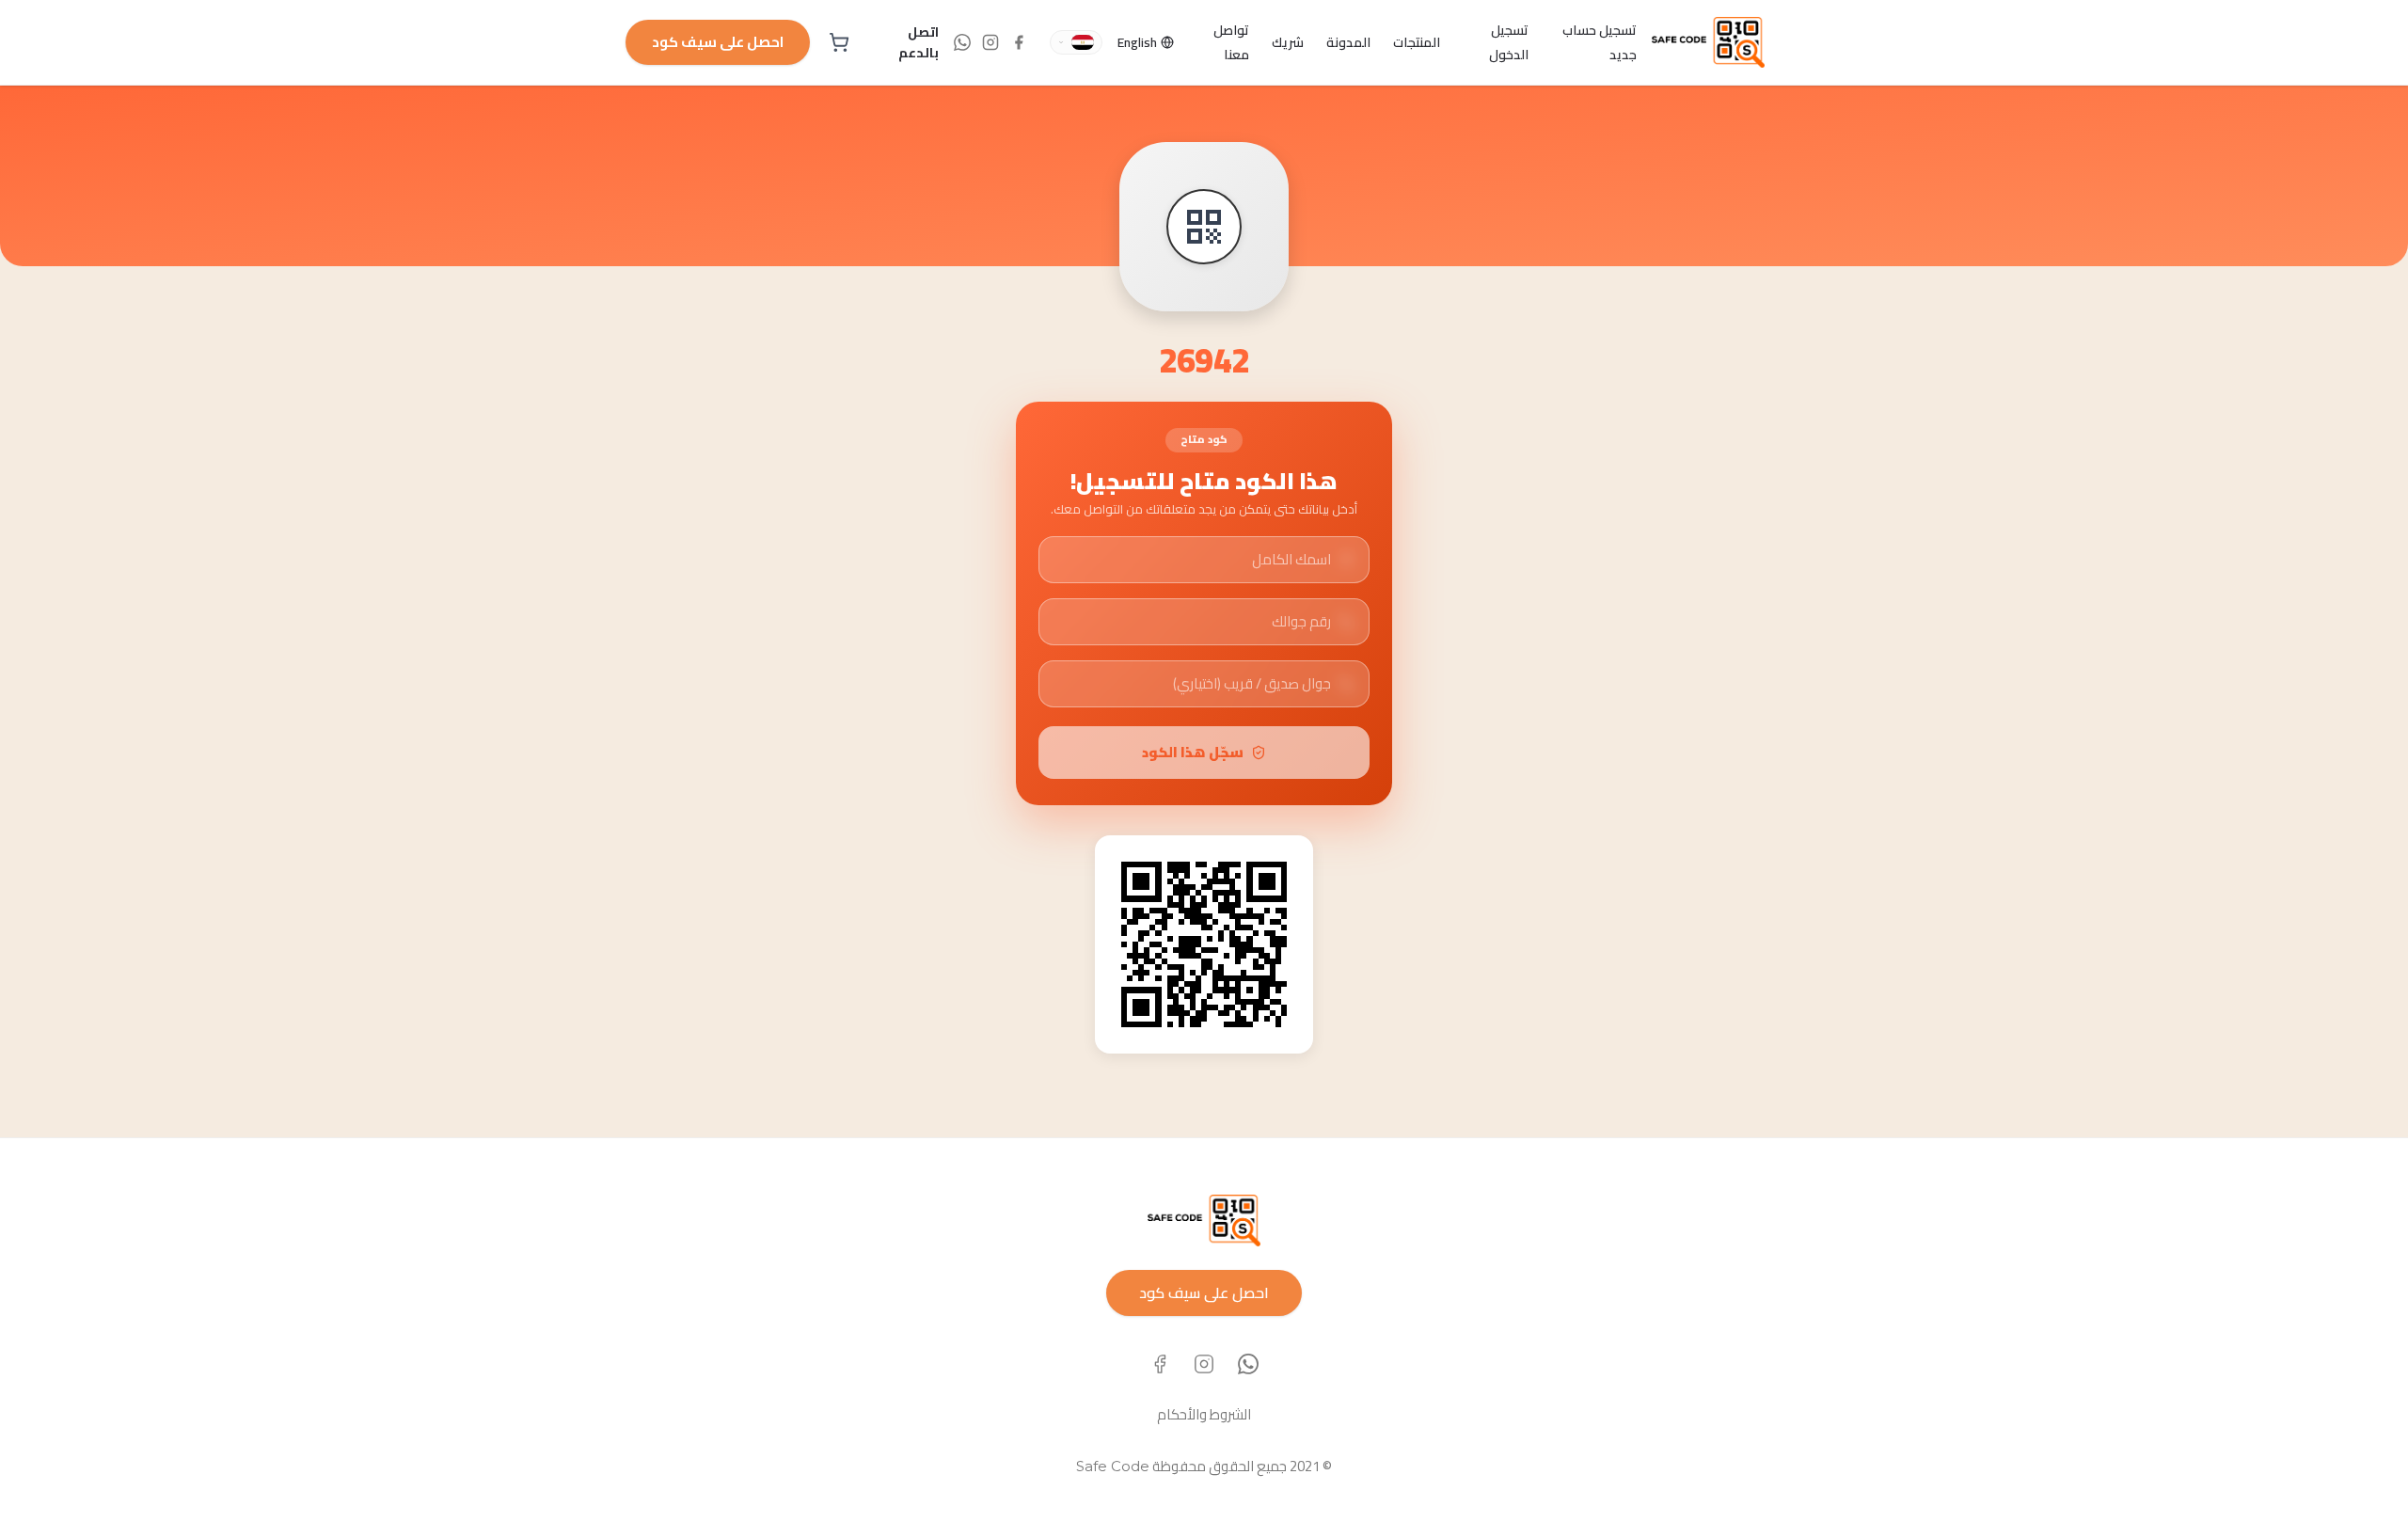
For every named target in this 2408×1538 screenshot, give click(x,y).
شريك (1288, 42)
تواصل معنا (1231, 42)
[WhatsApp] (1248, 1364)
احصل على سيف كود (718, 42)
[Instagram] (1204, 1364)
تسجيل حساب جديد (1600, 42)
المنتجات (1417, 42)
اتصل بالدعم (919, 43)
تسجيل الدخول (1509, 42)
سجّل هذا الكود (1193, 752)
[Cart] (839, 42)
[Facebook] (1160, 1364)
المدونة (1348, 42)
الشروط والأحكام (1204, 1414)
